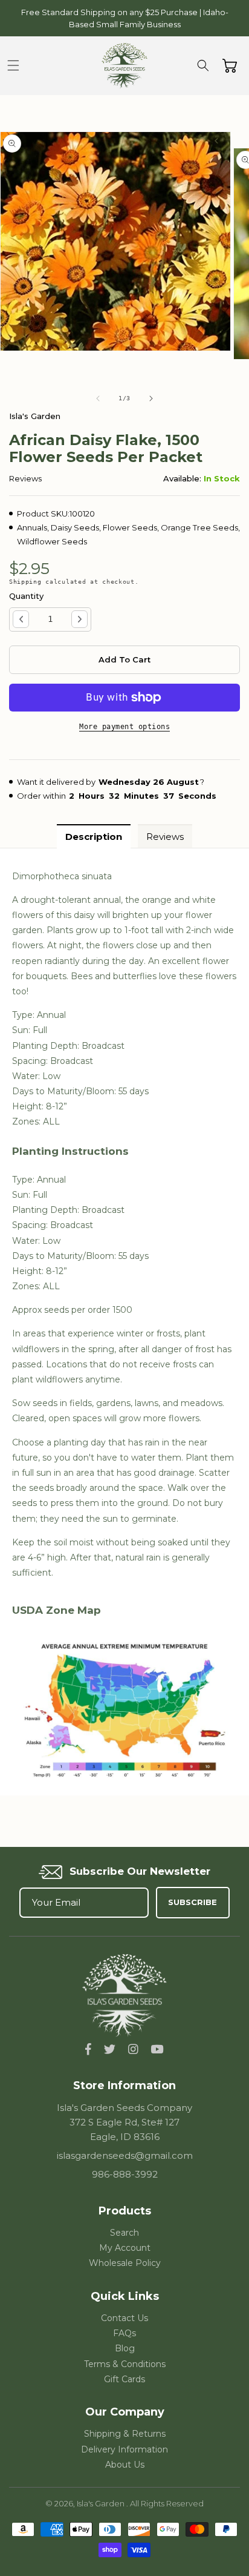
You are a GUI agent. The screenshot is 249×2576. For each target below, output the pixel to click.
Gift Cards (124, 2379)
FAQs (124, 2333)
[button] (13, 65)
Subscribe (192, 1902)
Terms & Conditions (125, 2364)
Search (124, 2233)
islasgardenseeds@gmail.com (125, 2155)
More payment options (124, 727)
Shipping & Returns (125, 2434)
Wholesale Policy (125, 2263)
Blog (125, 2348)
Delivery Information (124, 2449)
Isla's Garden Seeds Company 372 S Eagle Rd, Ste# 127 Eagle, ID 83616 (124, 2122)
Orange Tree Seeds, (200, 527)
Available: (182, 478)
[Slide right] (151, 398)
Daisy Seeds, (76, 527)
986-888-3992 (125, 2174)
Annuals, (33, 527)
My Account (125, 2248)
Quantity (26, 596)
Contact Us (124, 2318)
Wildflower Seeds (52, 541)
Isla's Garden (102, 2503)
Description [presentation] (94, 837)
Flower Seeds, (131, 527)
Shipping (25, 582)
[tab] (94, 836)
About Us (125, 2465)
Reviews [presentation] (165, 837)
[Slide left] (98, 398)
